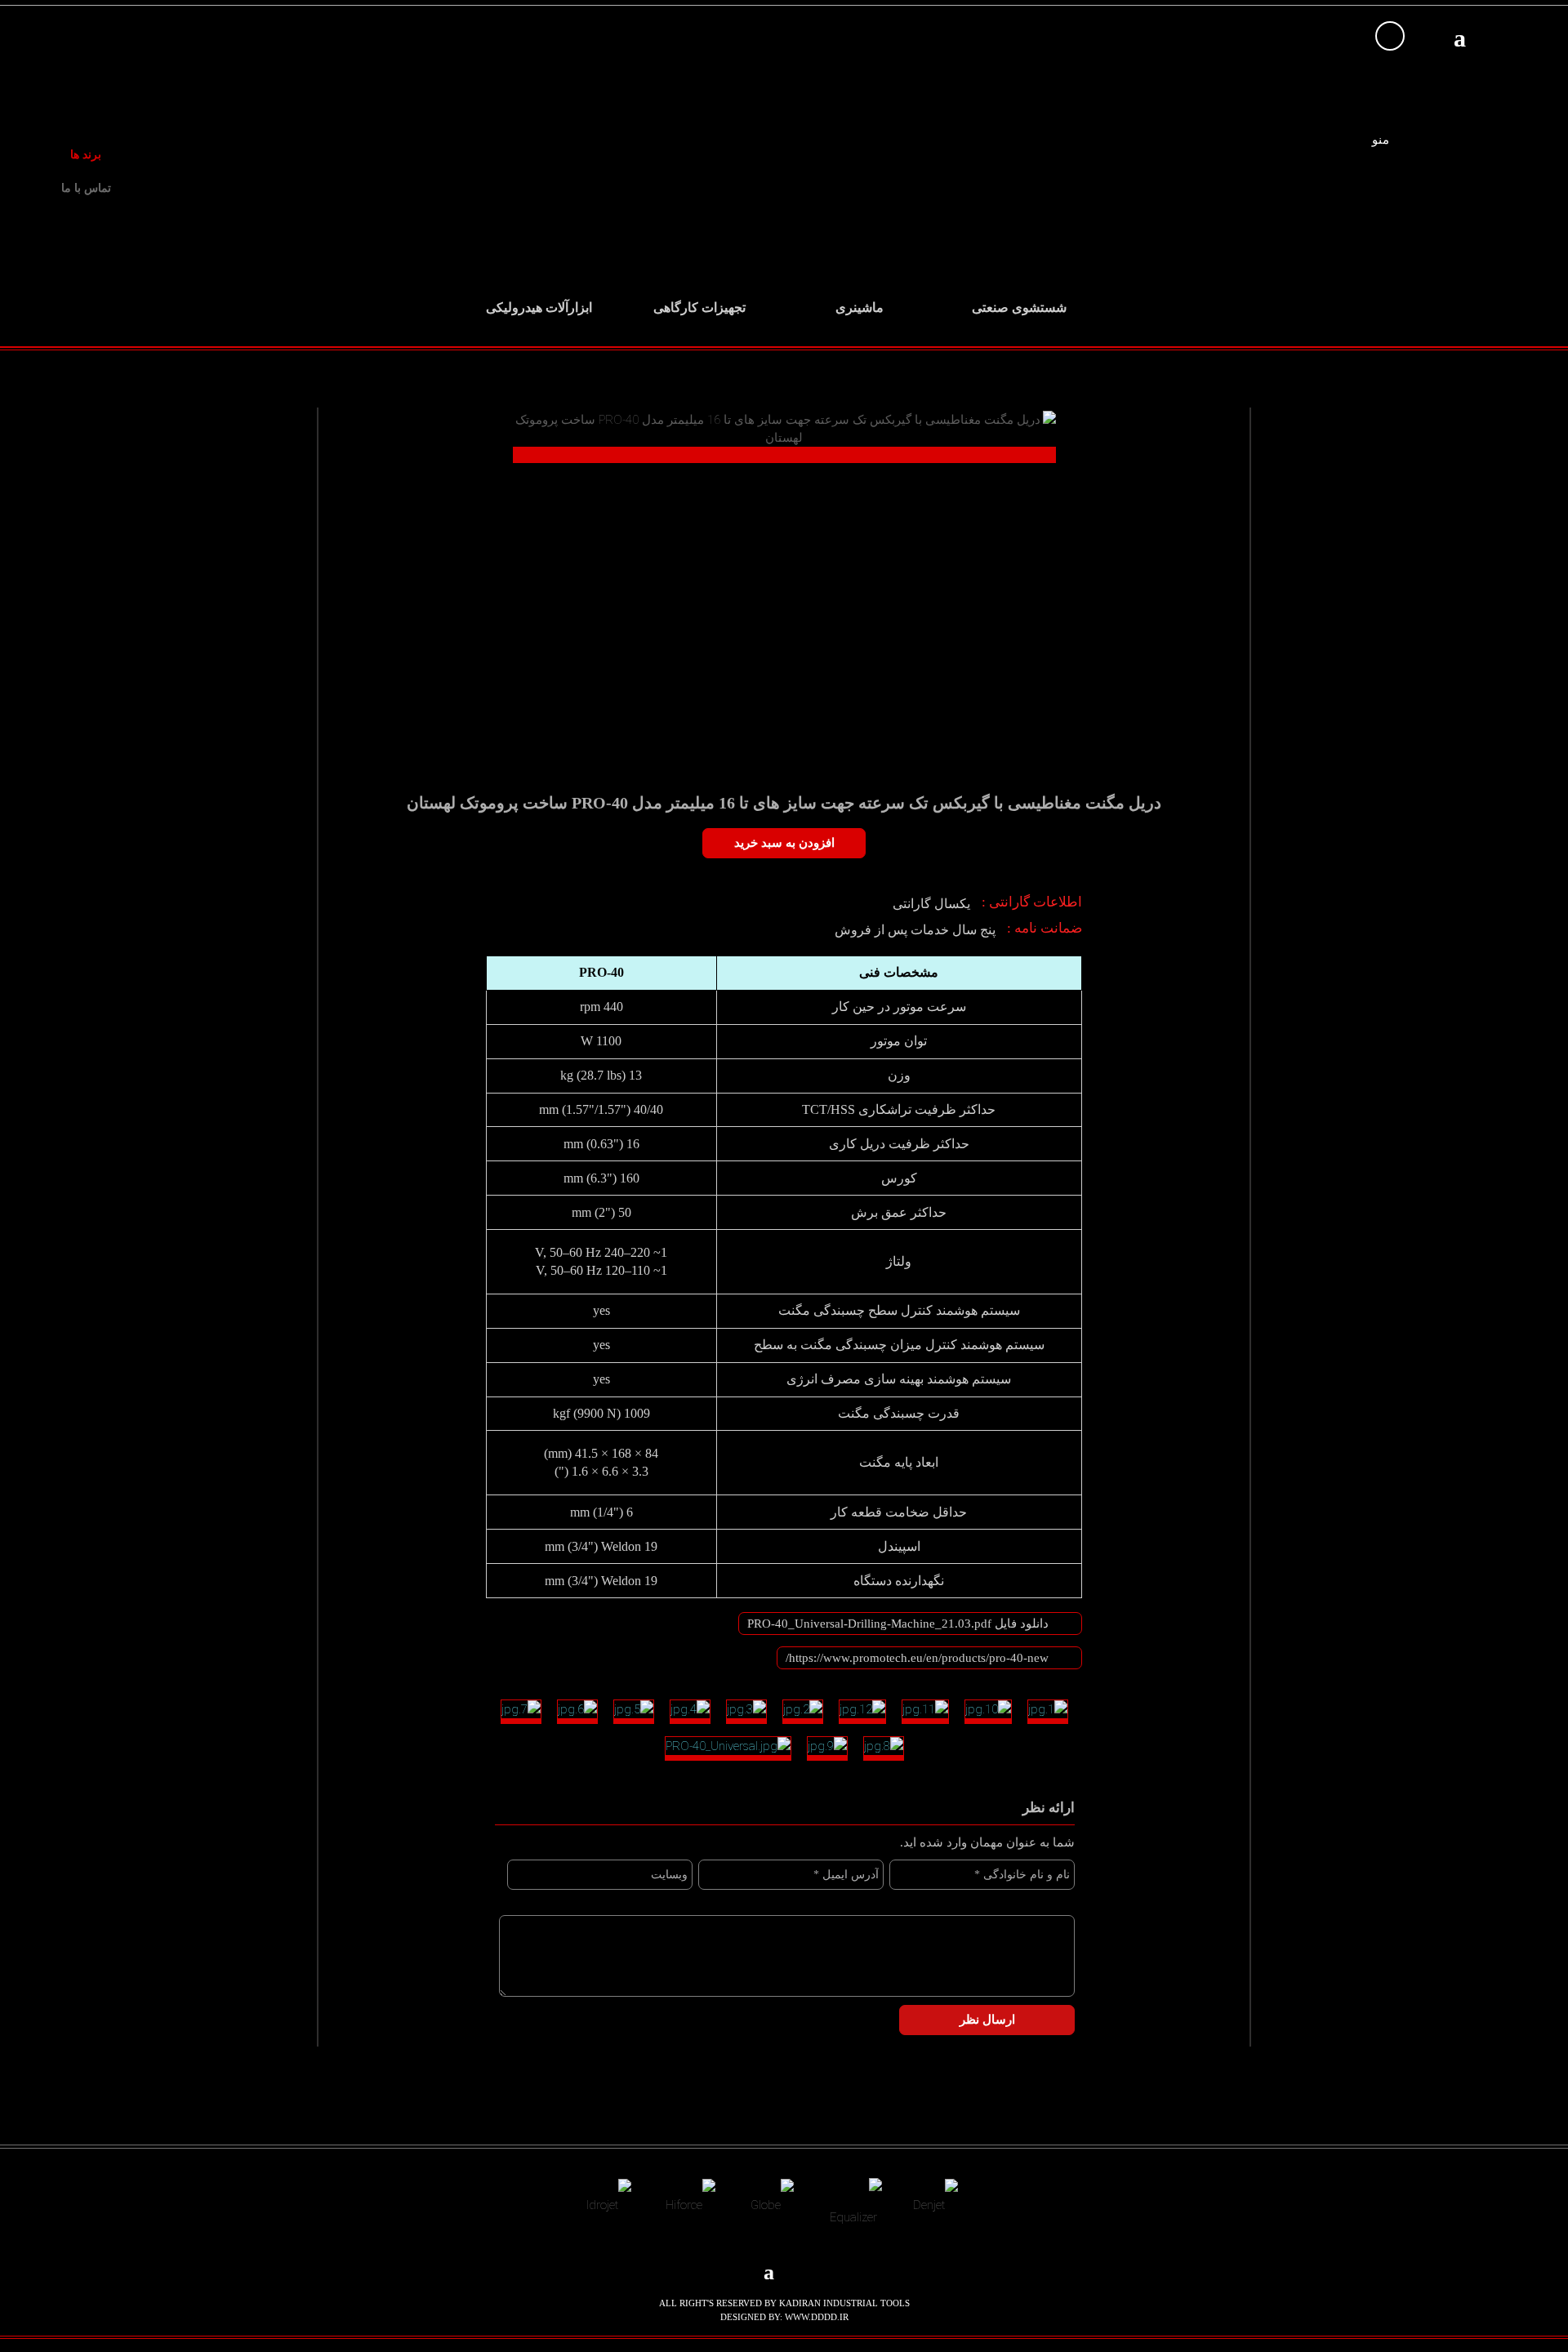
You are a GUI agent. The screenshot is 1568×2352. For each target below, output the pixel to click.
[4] (690, 1712)
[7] (521, 1712)
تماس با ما (86, 188)
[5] (634, 1712)
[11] (925, 1712)
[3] (746, 1712)
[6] (577, 1712)
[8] (884, 1748)
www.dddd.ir (817, 2317)
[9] (827, 1748)
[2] (803, 1712)
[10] (988, 1712)
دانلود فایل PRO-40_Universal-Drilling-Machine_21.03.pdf (898, 1624)
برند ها (86, 155)
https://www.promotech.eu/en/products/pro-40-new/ (917, 1658)
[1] (1048, 1712)
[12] (862, 1712)
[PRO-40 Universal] (728, 1748)
